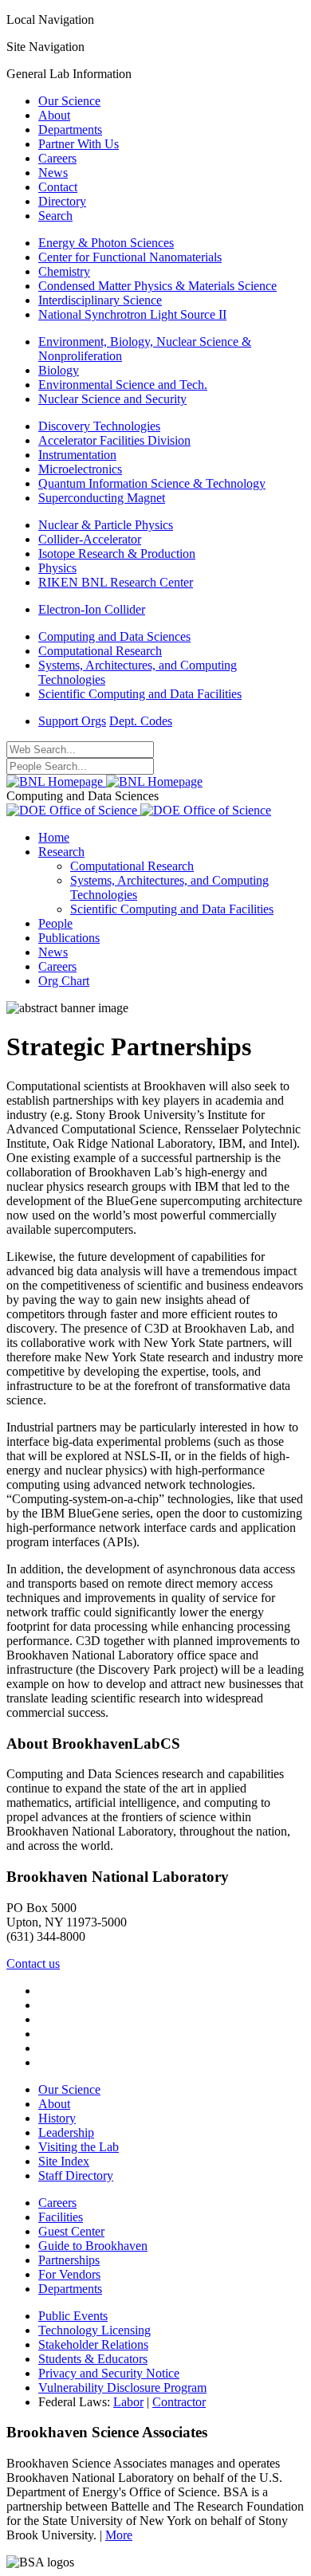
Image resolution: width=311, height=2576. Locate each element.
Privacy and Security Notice (109, 2373)
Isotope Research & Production (117, 554)
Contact (58, 187)
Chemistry (64, 271)
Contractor (179, 2402)
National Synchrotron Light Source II (132, 314)
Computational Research (100, 651)
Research (61, 852)
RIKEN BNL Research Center (116, 582)
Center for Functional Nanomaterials (130, 257)
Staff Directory (76, 2175)
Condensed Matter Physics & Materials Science (157, 286)
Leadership (66, 2132)
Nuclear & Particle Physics (106, 525)
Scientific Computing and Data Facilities (140, 694)
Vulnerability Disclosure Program (122, 2388)
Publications (69, 938)
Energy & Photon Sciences (106, 243)
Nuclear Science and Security (112, 399)
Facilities (61, 2217)
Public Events (73, 2316)
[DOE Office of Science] (139, 810)
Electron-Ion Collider (92, 609)
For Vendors (69, 2274)
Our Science (69, 101)
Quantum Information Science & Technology (152, 483)
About (54, 115)
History (57, 2118)
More (119, 2535)
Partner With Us (79, 144)
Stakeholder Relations (93, 2344)
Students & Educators (93, 2359)
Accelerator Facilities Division (114, 440)
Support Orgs (72, 721)
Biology (59, 370)
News (53, 173)
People (55, 923)
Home (54, 837)
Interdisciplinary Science (100, 300)
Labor (128, 2402)
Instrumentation (77, 455)
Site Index (64, 2161)
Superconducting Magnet (102, 498)
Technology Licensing (94, 2330)
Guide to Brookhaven (93, 2246)
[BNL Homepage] (104, 781)
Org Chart (64, 981)
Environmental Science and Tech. (123, 385)
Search (55, 216)
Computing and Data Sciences (114, 636)
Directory (62, 201)
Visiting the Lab (79, 2147)
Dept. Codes (141, 721)
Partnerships (69, 2260)
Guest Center (71, 2231)
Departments (70, 130)
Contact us (33, 1963)
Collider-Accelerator (90, 539)
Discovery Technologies (99, 426)
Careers (57, 158)
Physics (57, 568)
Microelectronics (80, 469)
